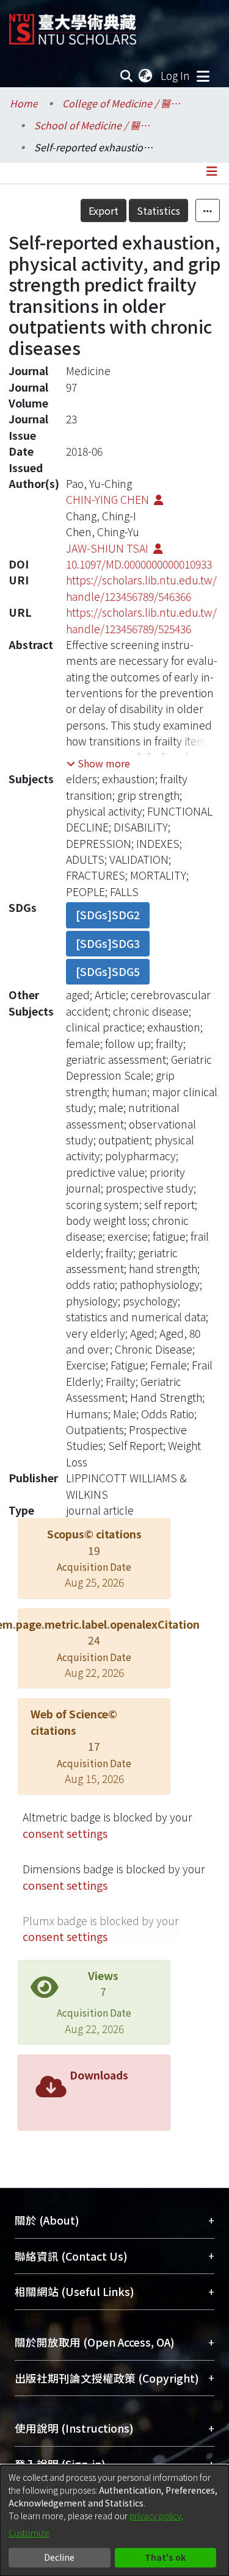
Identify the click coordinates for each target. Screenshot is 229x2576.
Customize (29, 2533)
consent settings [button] (65, 1833)
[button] (98, 763)
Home (24, 103)
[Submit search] (127, 76)
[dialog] (114, 2520)
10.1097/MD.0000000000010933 (139, 564)
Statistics (158, 210)
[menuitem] (146, 76)
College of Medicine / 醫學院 (123, 103)
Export (104, 210)
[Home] (73, 25)
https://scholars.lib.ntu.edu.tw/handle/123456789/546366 (141, 588)
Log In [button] (176, 75)
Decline (59, 2557)
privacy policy (155, 2516)
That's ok (165, 2557)
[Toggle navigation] (203, 76)
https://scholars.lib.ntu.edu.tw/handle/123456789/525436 (141, 620)
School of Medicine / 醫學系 (95, 125)
